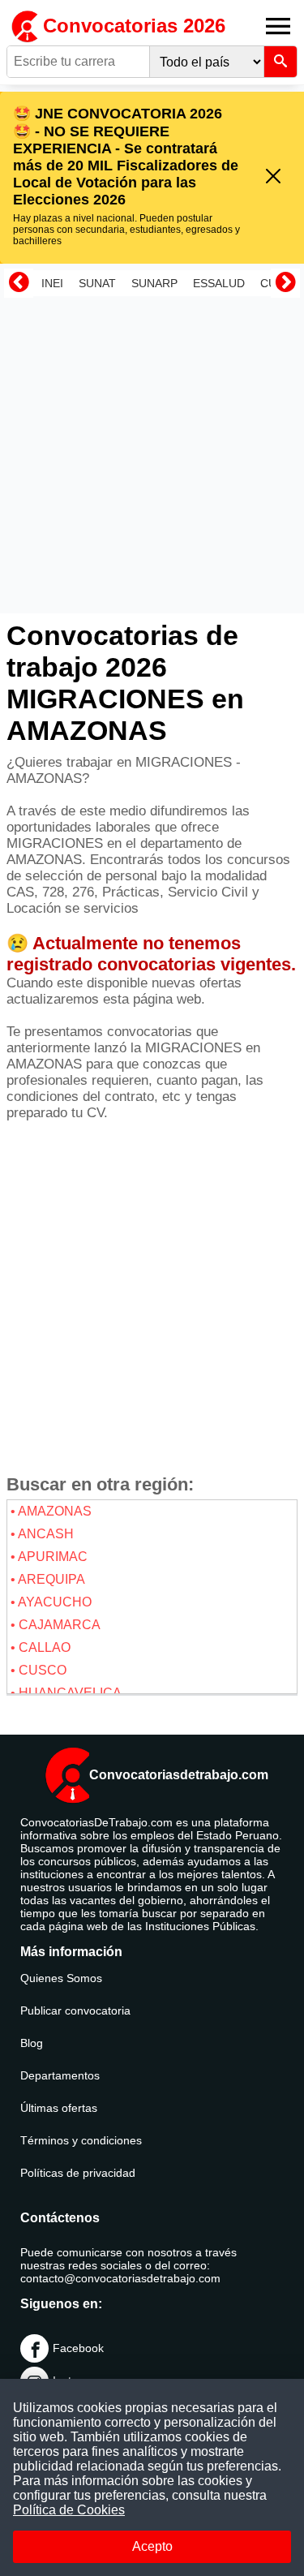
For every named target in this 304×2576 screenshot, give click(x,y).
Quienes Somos (61, 1978)
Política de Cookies (69, 2510)
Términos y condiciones (81, 2140)
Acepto (152, 2546)
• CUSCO (39, 1670)
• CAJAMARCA (56, 1625)
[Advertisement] (152, 455)
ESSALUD (219, 283)
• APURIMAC (49, 1557)
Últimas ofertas (59, 2108)
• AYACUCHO (51, 1602)
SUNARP (154, 283)
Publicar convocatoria (75, 2010)
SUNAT (97, 283)
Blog (32, 2043)
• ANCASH (42, 1534)
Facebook (78, 2348)
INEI (52, 283)
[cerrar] (273, 177)
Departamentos (60, 2075)
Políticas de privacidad (78, 2173)
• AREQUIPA (48, 1579)
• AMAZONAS (51, 1511)
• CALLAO (41, 1647)
